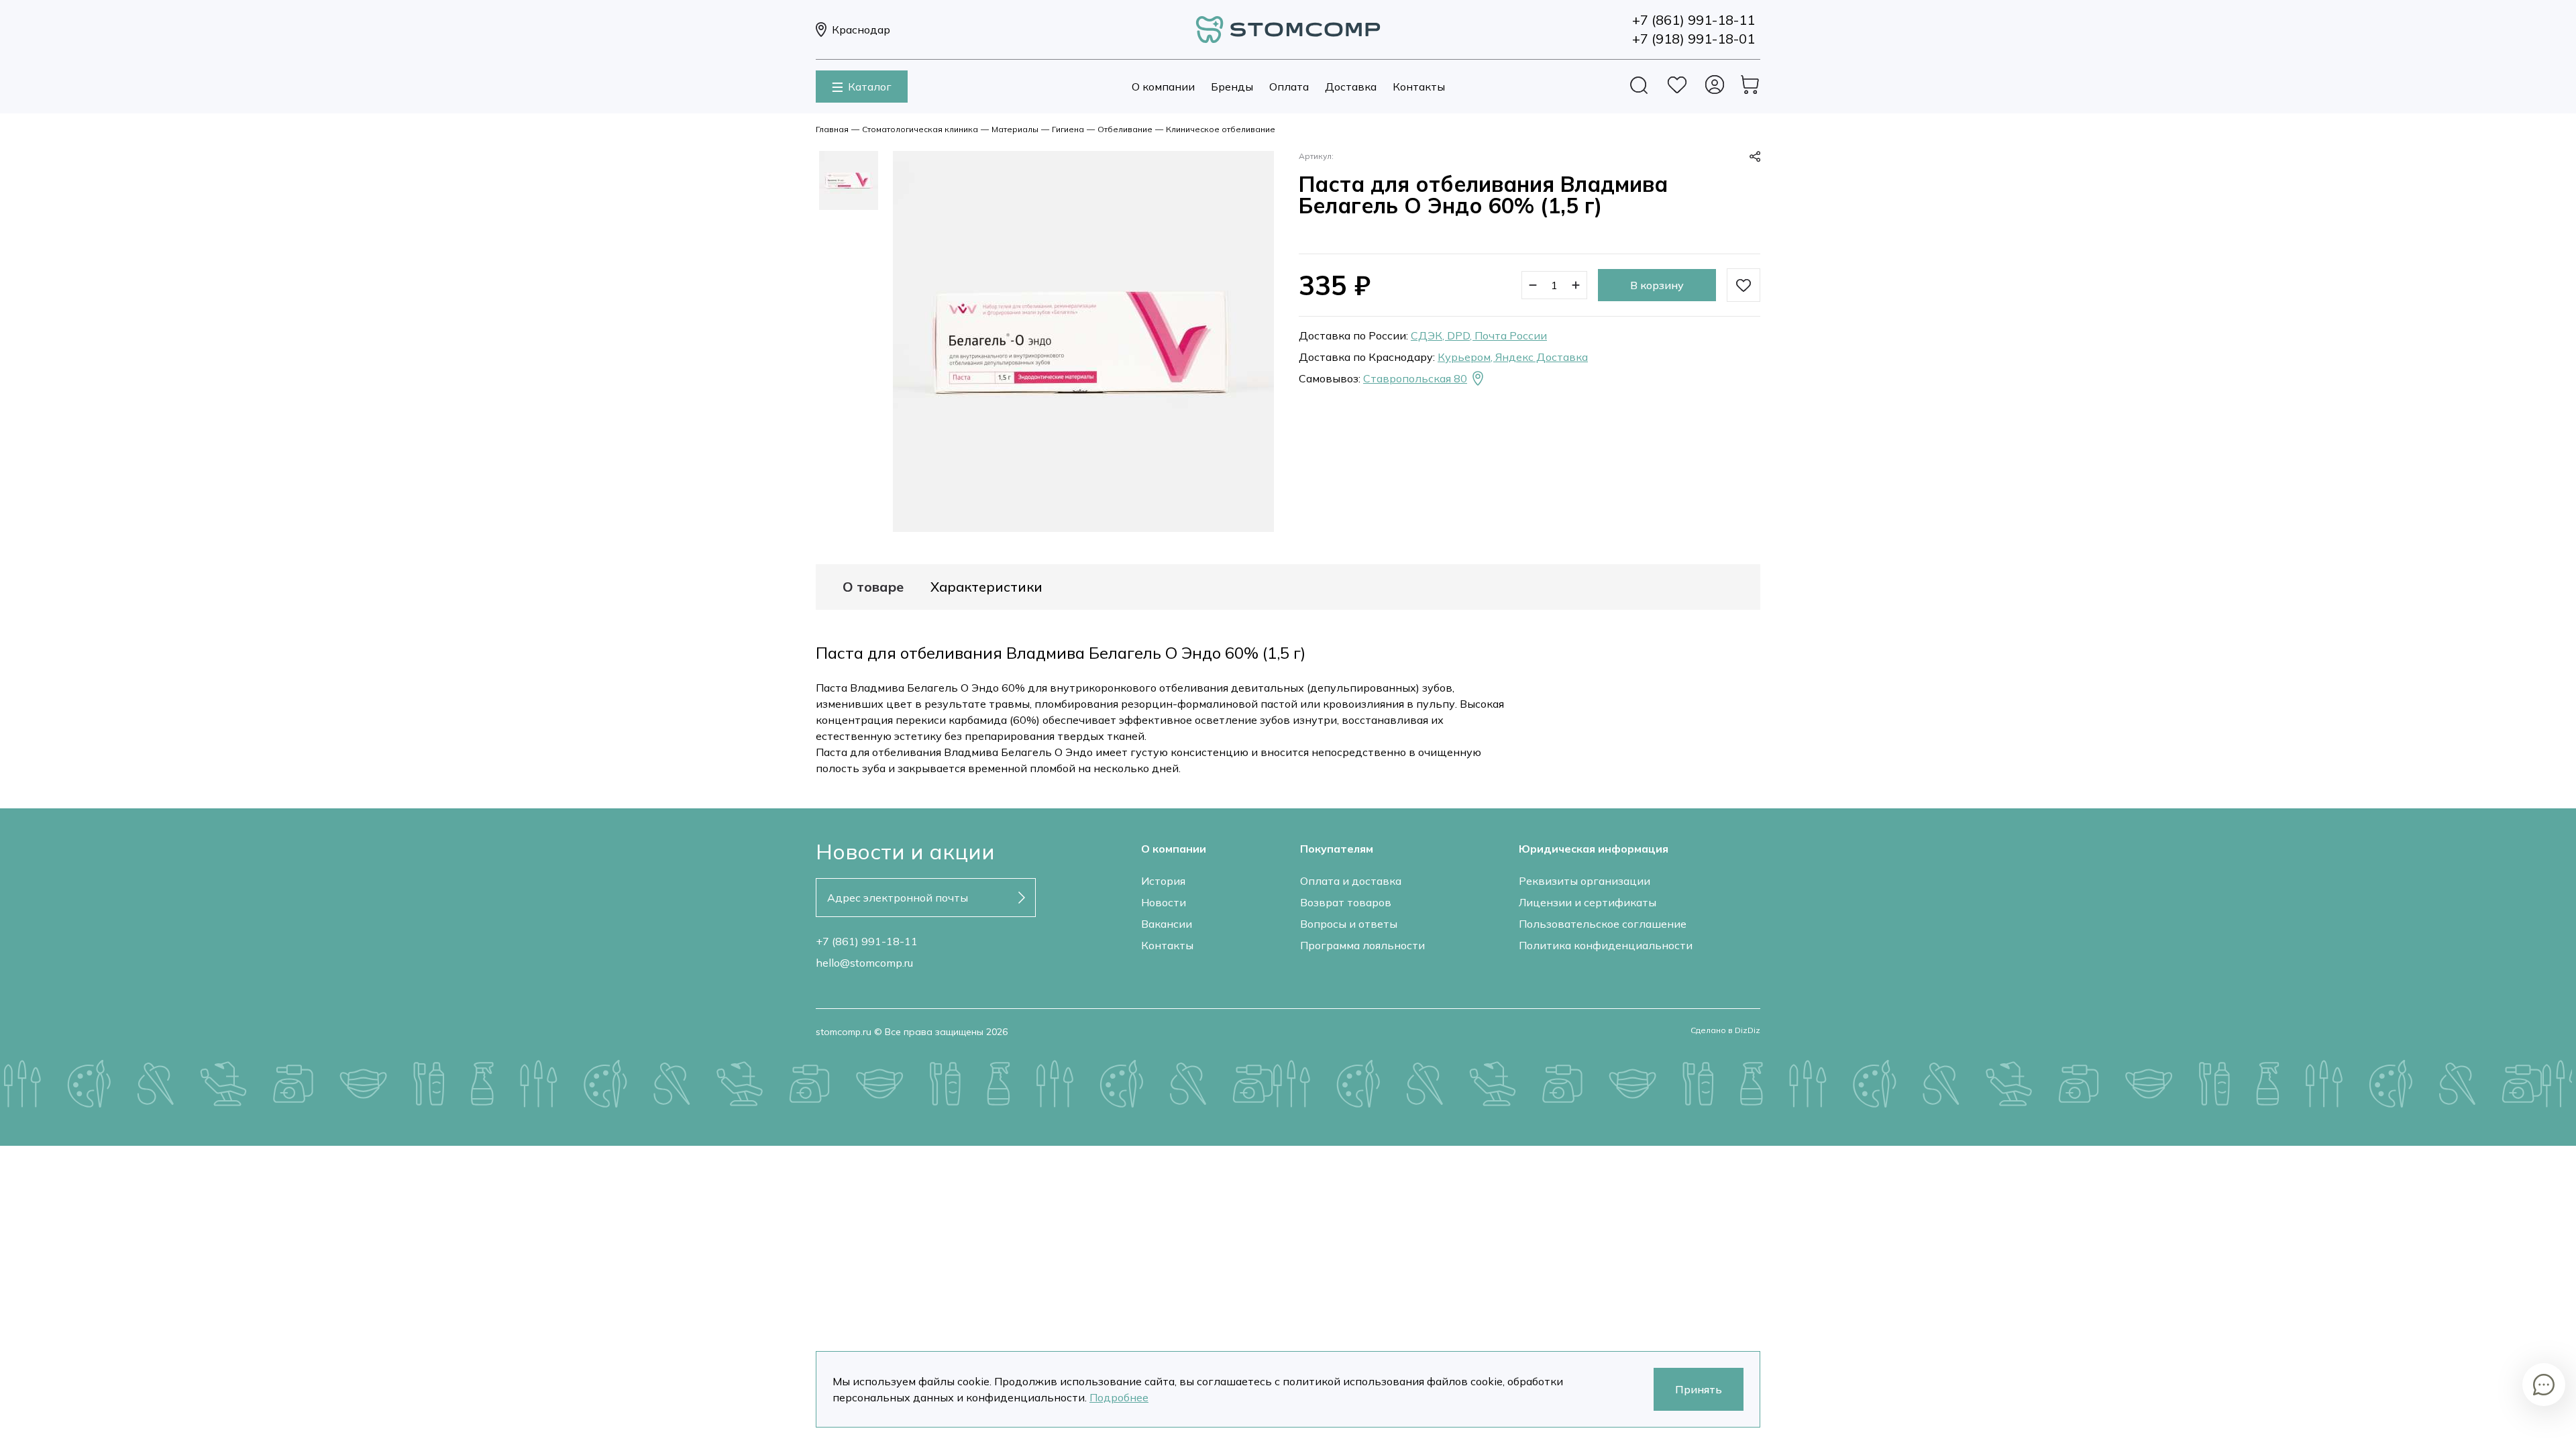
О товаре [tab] (873, 587)
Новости (1164, 902)
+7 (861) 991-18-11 (867, 941)
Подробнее (1119, 1397)
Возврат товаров (1346, 902)
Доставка (1351, 87)
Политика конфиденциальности (1606, 945)
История (1163, 881)
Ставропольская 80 (1415, 378)
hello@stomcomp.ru (864, 963)
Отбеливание (1125, 129)
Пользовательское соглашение (1603, 924)
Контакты (1419, 87)
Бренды (1232, 87)
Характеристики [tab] (986, 587)
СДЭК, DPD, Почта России (1479, 335)
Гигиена (1068, 129)
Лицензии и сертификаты (1588, 902)
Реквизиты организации (1585, 881)
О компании (1163, 87)
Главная (832, 129)
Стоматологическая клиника (920, 129)
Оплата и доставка (1351, 881)
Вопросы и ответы (1349, 924)
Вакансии (1167, 924)
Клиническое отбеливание (1221, 129)
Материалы (1015, 129)
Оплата (1289, 87)
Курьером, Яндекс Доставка (1513, 357)
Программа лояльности (1362, 945)
